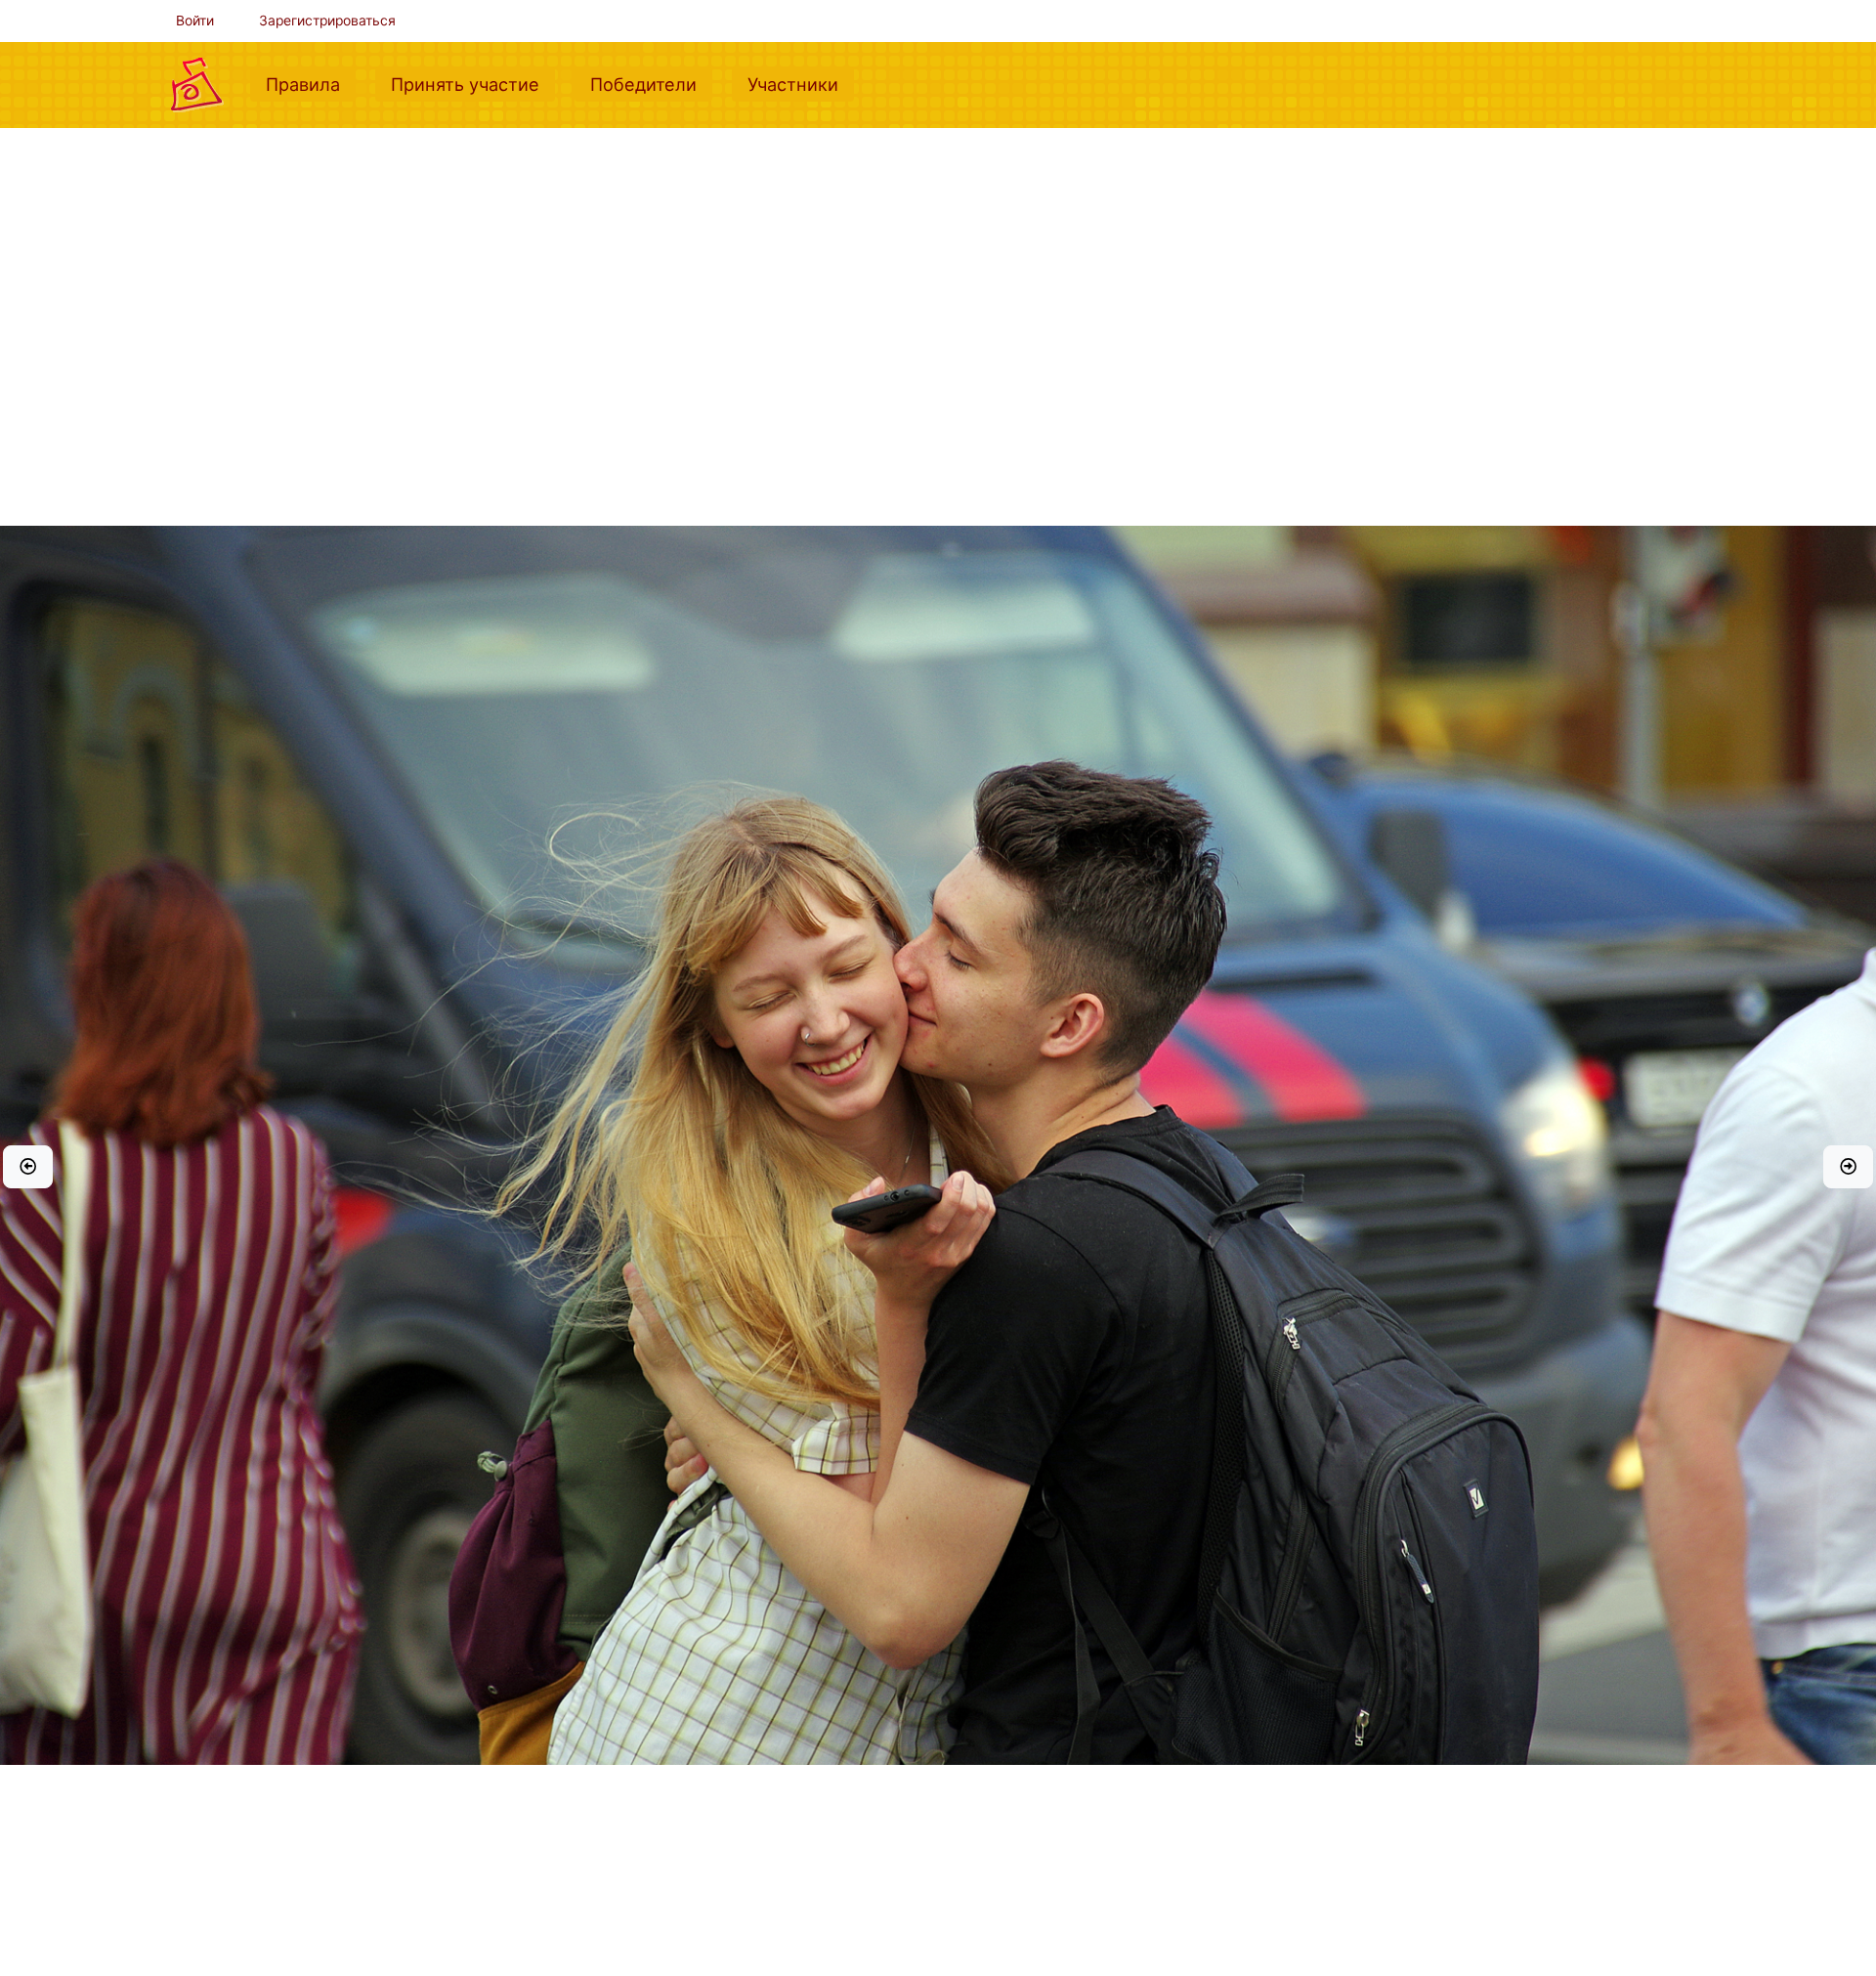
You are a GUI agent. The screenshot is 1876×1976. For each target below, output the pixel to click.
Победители (651, 84)
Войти (195, 21)
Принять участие (473, 84)
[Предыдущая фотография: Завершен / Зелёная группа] (28, 1167)
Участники (801, 84)
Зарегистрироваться (327, 21)
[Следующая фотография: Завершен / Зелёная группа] (1848, 1167)
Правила (311, 84)
